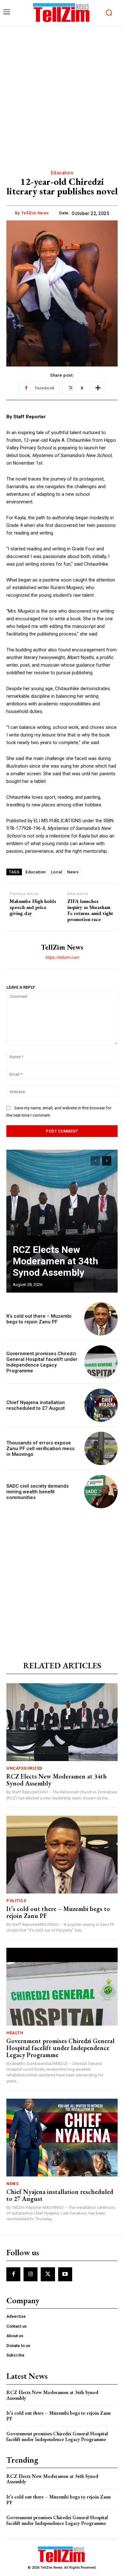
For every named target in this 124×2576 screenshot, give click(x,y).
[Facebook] (13, 2274)
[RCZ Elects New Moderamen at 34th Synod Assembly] (62, 1221)
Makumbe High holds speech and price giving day (33, 907)
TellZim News (35, 213)
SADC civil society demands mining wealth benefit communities (38, 1492)
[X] (48, 2274)
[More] (98, 388)
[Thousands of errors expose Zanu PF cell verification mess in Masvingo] (101, 1448)
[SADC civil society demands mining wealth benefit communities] (101, 1492)
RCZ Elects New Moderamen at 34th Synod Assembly (55, 1261)
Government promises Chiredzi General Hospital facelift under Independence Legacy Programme (42, 1362)
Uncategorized (24, 1768)
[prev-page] (95, 1161)
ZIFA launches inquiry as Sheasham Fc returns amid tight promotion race (90, 910)
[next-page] (107, 1161)
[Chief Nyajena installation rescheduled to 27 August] (101, 1405)
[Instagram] (31, 2274)
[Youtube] (65, 2274)
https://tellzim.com (62, 957)
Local (57, 872)
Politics (16, 1901)
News (73, 872)
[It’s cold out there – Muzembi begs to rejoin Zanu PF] (101, 1319)
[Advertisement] (62, 91)
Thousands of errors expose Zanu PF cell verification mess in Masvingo (40, 1449)
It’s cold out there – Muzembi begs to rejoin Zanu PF (39, 1319)
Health (15, 2033)
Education (62, 173)
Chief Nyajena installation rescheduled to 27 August (36, 1405)
